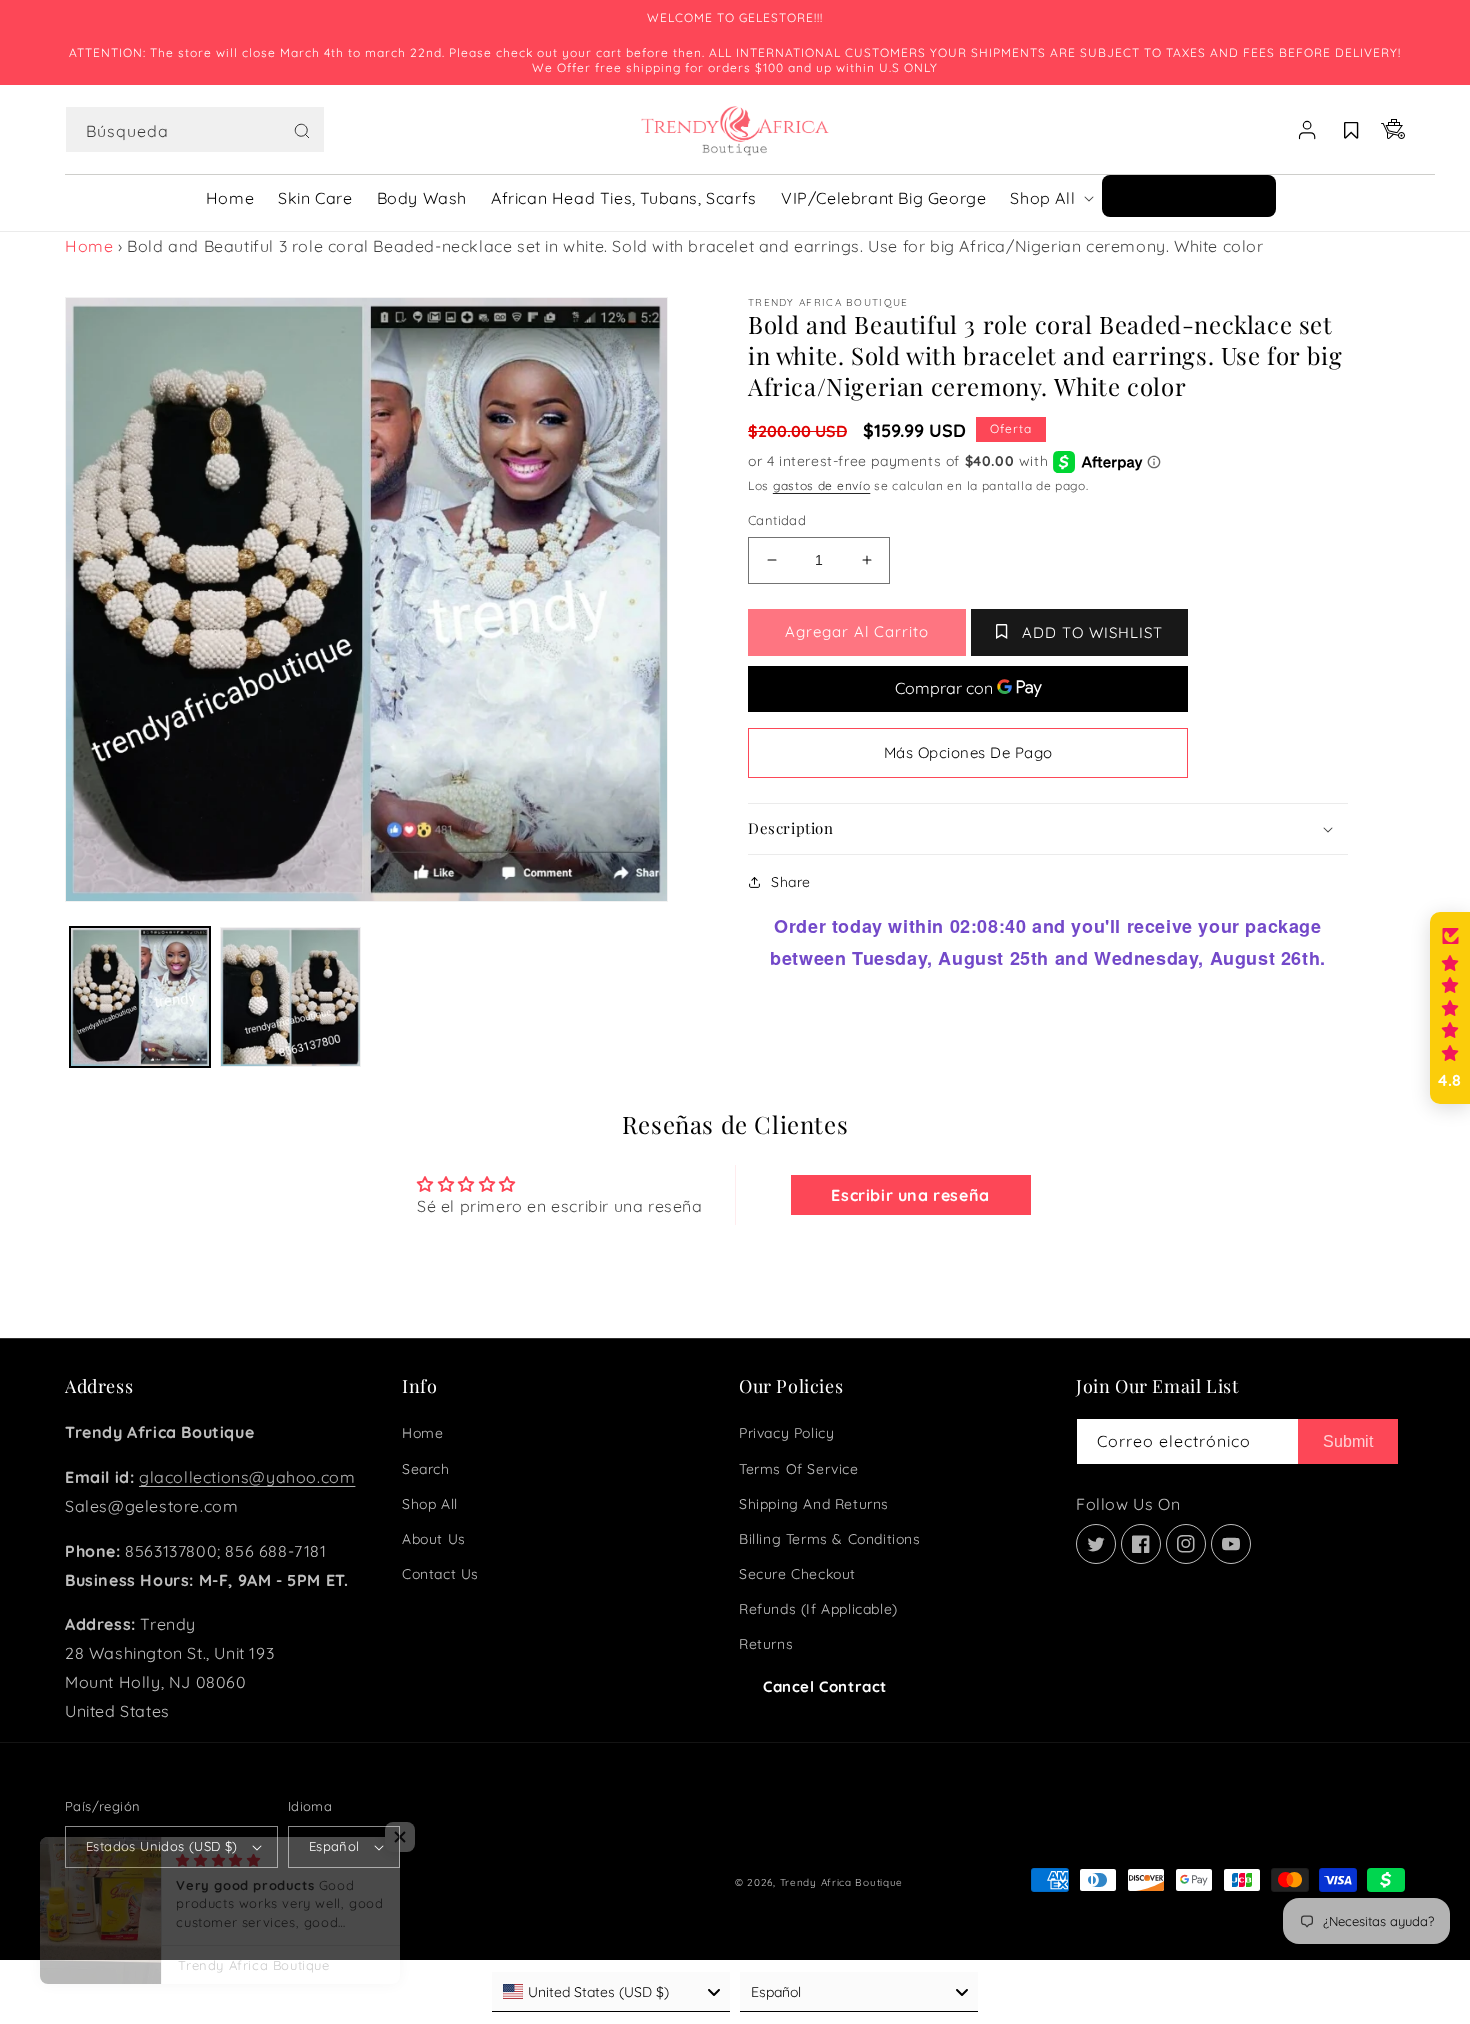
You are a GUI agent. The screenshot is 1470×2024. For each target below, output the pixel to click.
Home (89, 246)
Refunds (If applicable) (818, 1609)
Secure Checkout (797, 1574)
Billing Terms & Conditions (830, 1539)
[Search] (302, 131)
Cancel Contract (825, 1686)
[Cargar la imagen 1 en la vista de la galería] (140, 997)
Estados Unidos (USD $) (162, 1846)
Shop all (430, 1504)
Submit (1348, 1441)
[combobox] (195, 129)
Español (334, 1846)
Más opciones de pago (968, 752)
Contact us (440, 1574)
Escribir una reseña (910, 1195)
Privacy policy (786, 1433)
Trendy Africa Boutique (841, 1882)
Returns (766, 1644)
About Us (434, 1539)
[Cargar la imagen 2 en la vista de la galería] (290, 997)
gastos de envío (822, 485)
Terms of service (799, 1469)
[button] (195, 130)
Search (426, 1469)
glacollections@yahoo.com (247, 1477)
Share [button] (791, 882)
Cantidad (777, 520)
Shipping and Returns (814, 1504)
